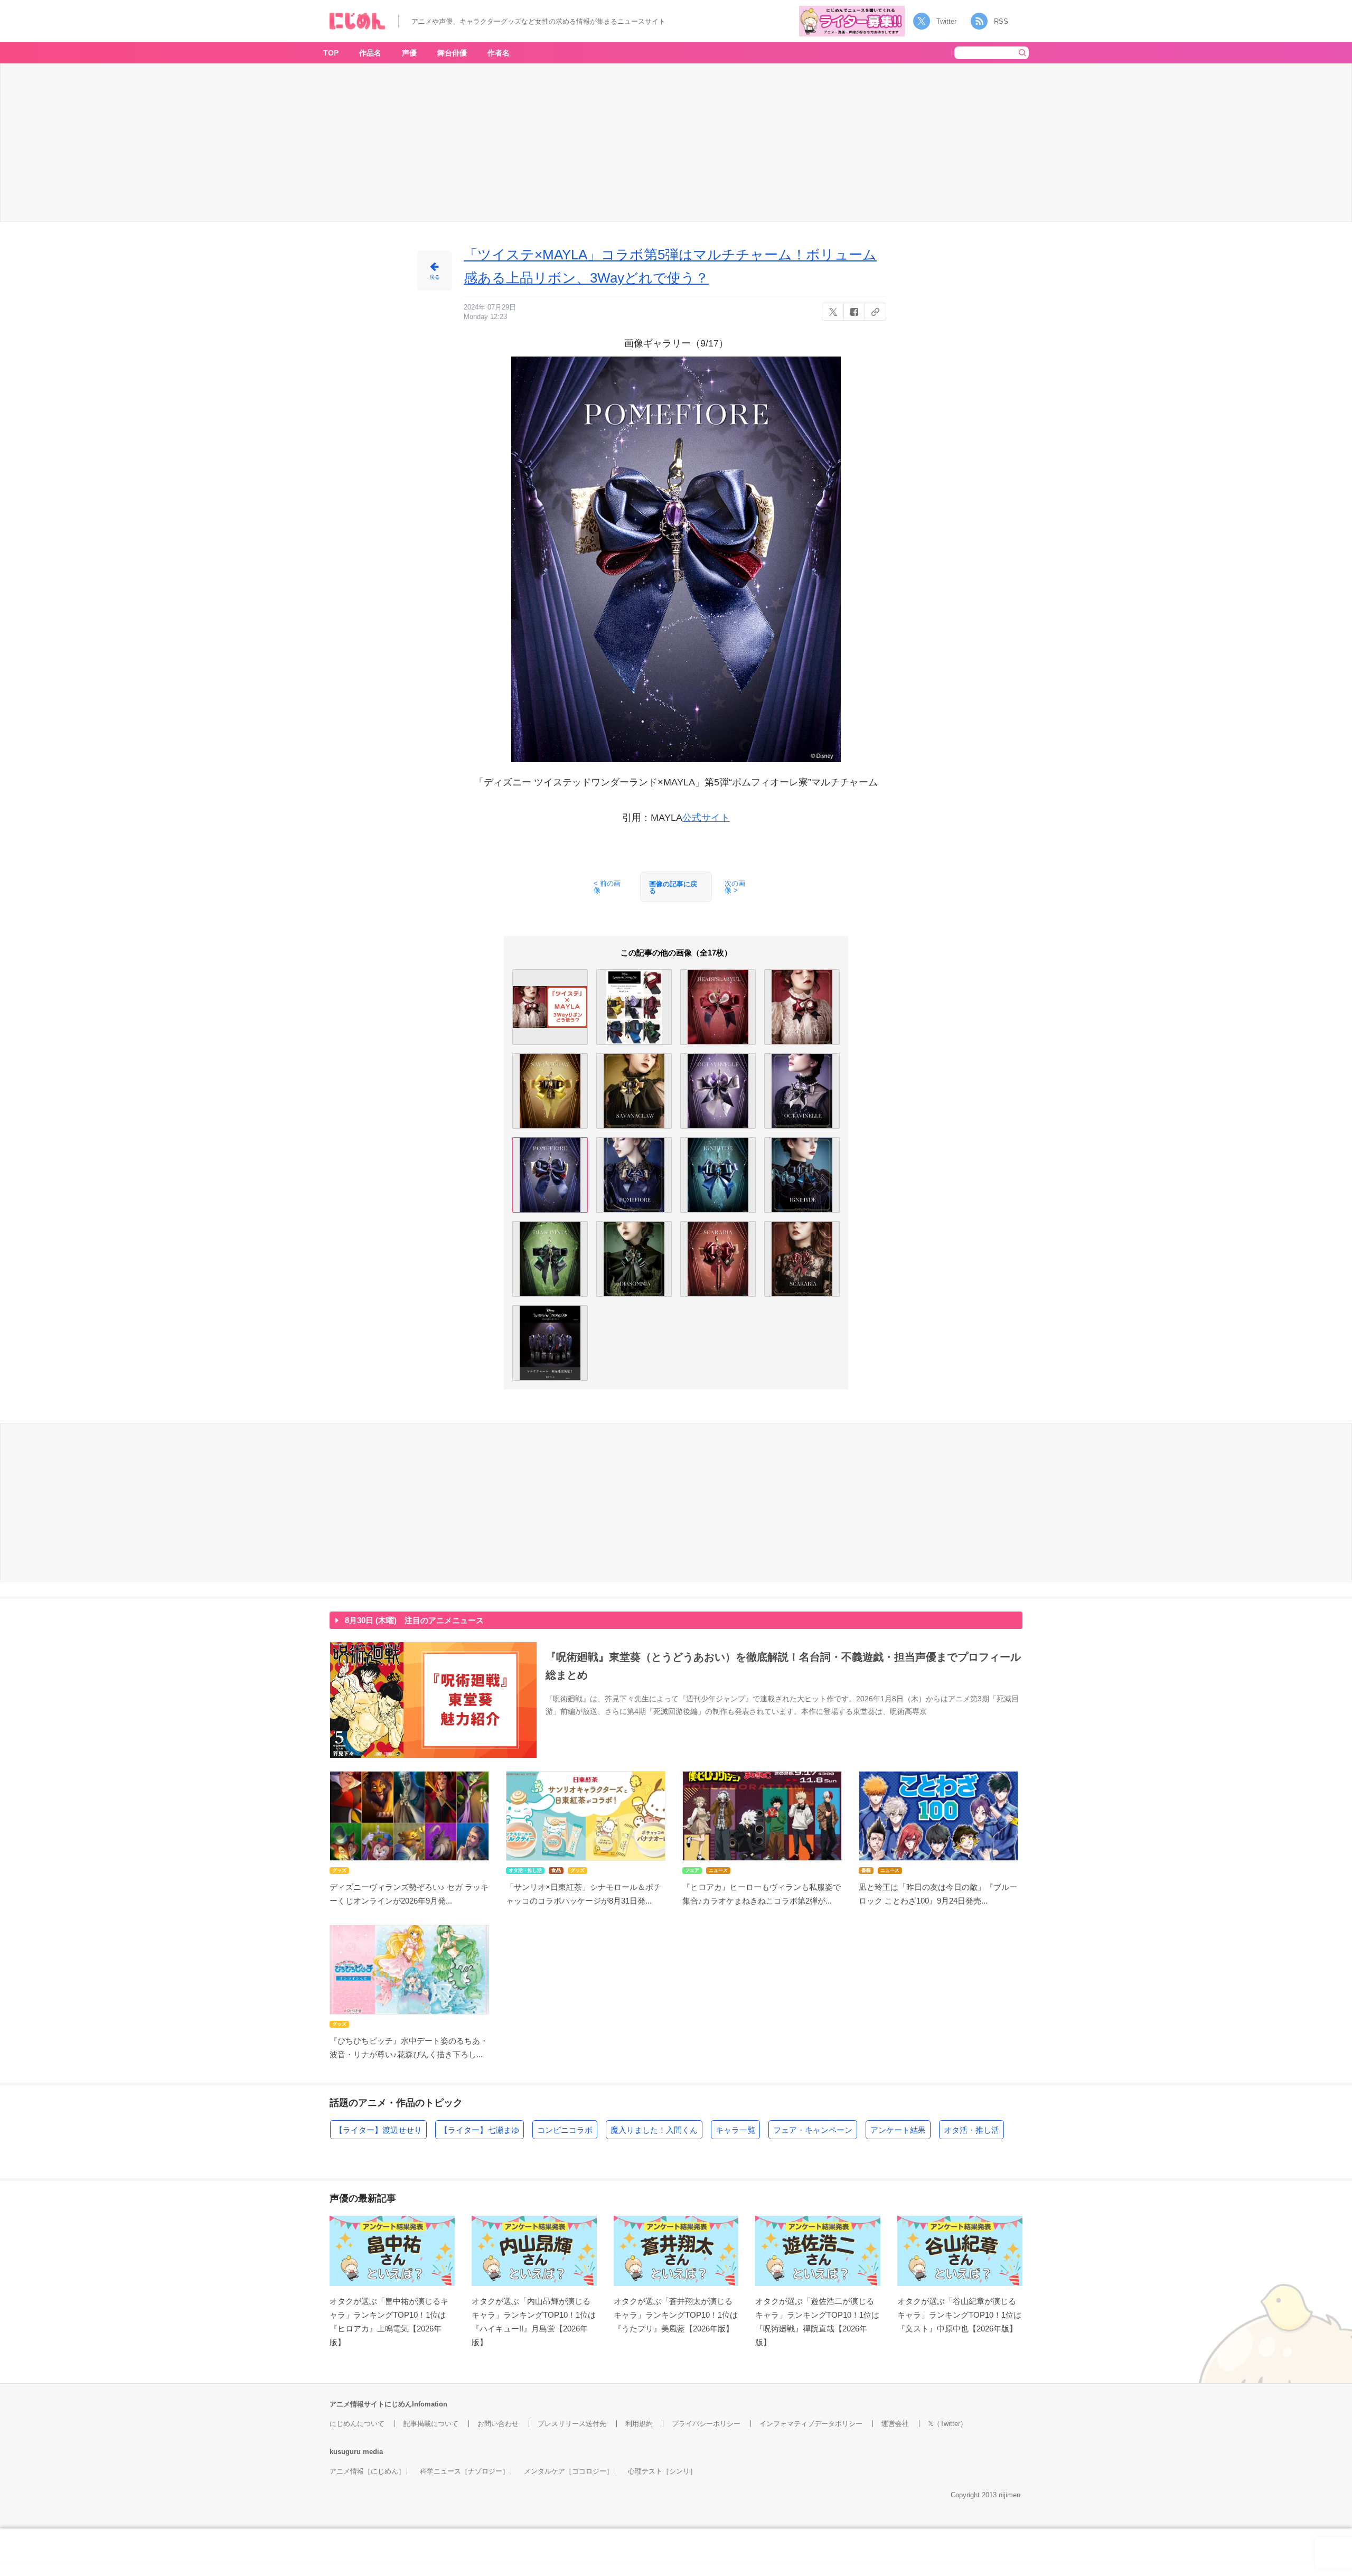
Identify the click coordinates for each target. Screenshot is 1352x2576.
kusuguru (345, 2452)
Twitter (946, 21)
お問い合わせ (498, 2424)
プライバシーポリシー (706, 2424)
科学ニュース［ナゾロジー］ (464, 2471)
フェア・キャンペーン (813, 2130)
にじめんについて (357, 2424)
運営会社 (895, 2424)
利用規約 (639, 2424)
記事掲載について (431, 2424)
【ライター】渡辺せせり (378, 2130)
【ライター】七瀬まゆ (480, 2130)
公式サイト (706, 818)
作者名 (499, 53)
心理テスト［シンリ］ (662, 2471)
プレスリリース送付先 (572, 2424)
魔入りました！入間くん (654, 2130)
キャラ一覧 (735, 2130)
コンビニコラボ (565, 2130)
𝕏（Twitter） (947, 2424)
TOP (331, 53)
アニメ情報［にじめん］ (367, 2471)
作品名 (370, 53)
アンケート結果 (898, 2130)
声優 (409, 53)
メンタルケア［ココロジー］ (569, 2471)
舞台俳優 (452, 53)
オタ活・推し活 (971, 2130)
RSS (1001, 21)
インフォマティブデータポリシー (811, 2424)
